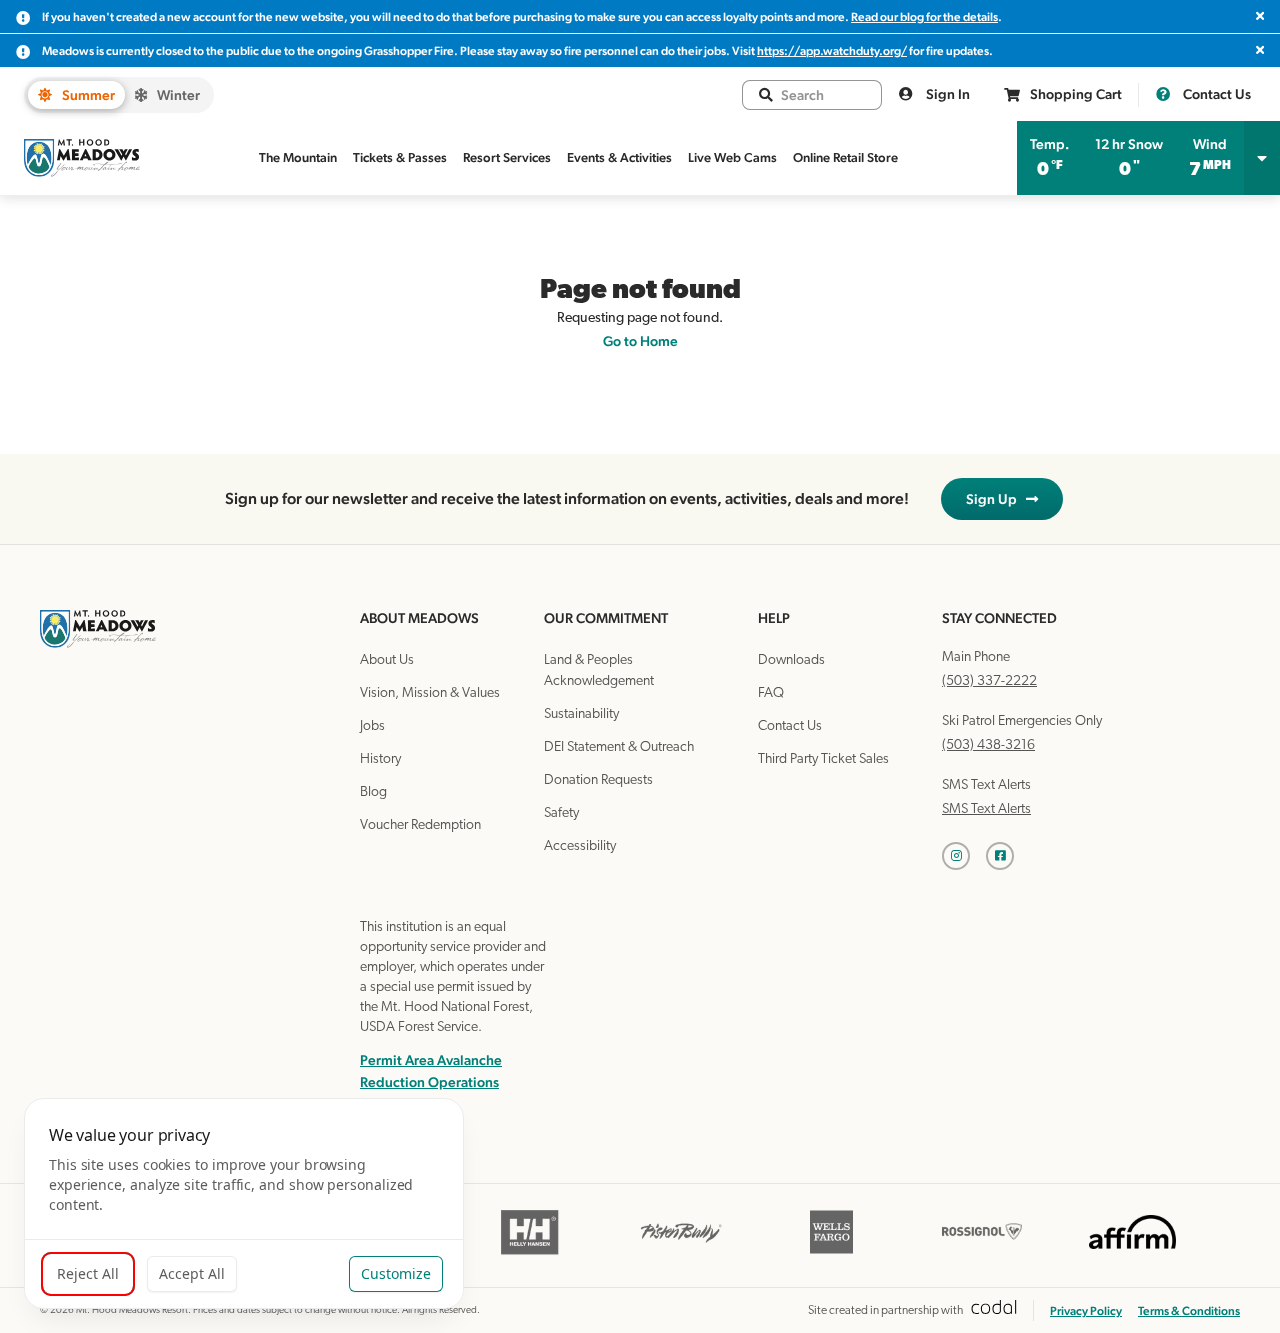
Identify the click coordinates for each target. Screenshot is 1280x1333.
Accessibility (580, 846)
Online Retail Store (845, 157)
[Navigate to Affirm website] (1132, 1252)
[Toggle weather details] (1262, 158)
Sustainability (581, 714)
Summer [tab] (88, 95)
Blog (373, 792)
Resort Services (507, 157)
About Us (387, 660)
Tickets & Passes (400, 157)
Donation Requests (598, 780)
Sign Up (996, 499)
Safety (561, 813)
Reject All (88, 1273)
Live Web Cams (732, 157)
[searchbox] (823, 95)
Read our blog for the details (924, 17)
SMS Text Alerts (986, 809)
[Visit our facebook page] (1008, 856)
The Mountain (298, 157)
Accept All (192, 1273)
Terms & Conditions (1189, 1311)
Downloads (791, 660)
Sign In (946, 94)
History (380, 759)
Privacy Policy (1086, 1311)
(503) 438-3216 (988, 745)
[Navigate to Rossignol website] (982, 1252)
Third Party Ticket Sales (823, 759)
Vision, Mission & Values (430, 693)
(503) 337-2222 (989, 681)
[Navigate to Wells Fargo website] (831, 1252)
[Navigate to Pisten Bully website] (681, 1252)
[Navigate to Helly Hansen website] (530, 1252)
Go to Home (640, 341)
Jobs (372, 726)
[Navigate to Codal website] (994, 1310)
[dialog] (244, 1203)
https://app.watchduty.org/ (832, 51)
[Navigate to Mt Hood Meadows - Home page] (82, 158)
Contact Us (1215, 94)
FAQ (771, 693)
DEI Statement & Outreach (619, 747)
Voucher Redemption (420, 825)
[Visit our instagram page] (964, 856)
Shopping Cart (1076, 94)
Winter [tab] (178, 95)
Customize (396, 1273)
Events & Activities (619, 157)
